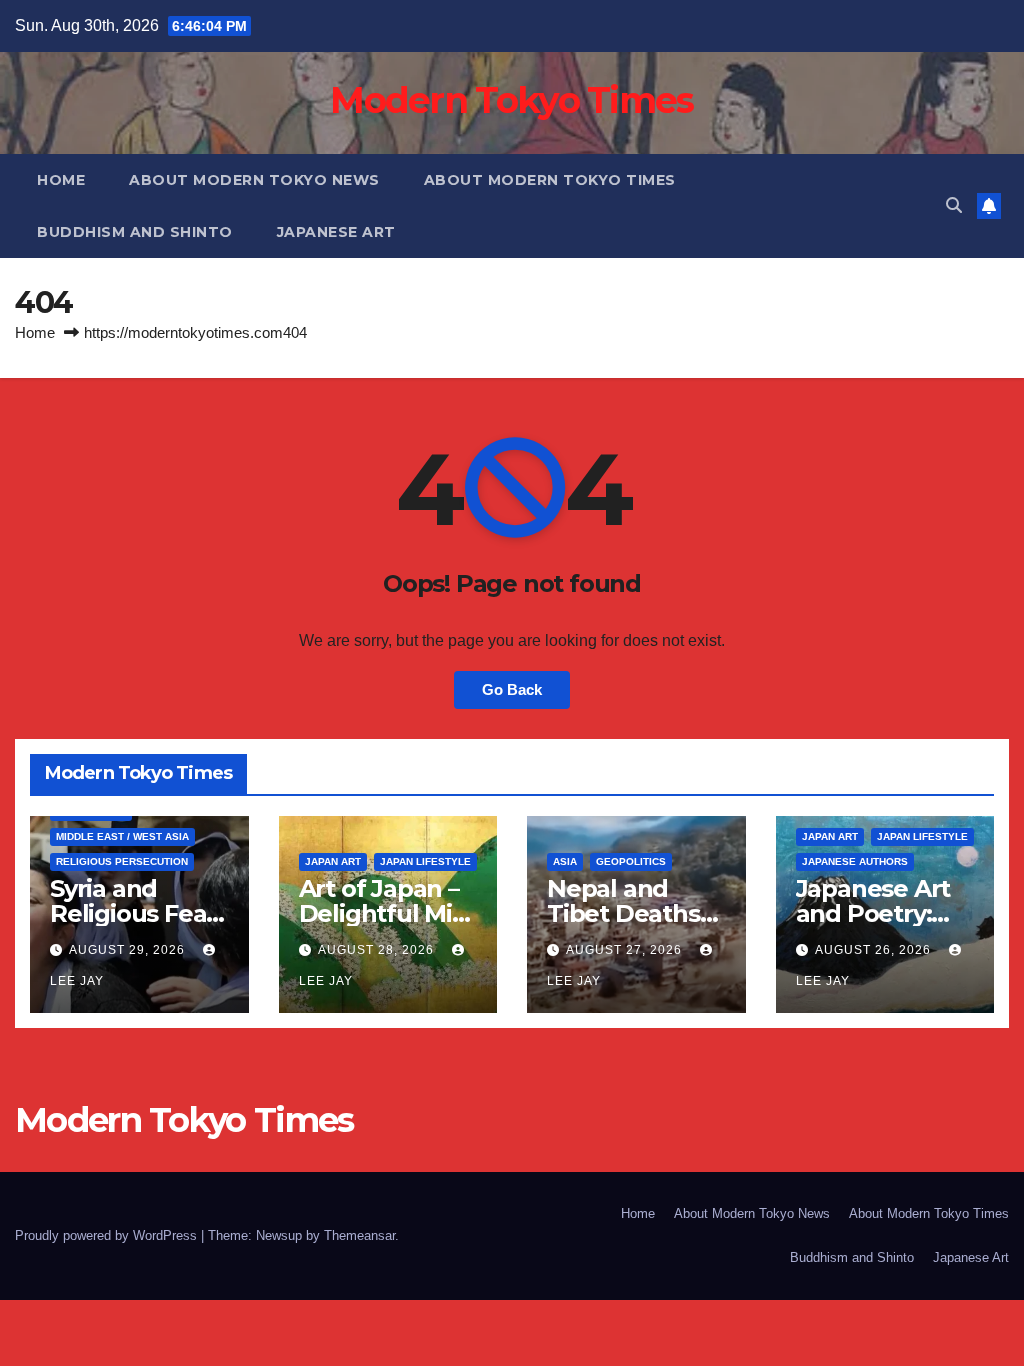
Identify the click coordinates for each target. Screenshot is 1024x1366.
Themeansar (359, 1235)
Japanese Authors (855, 861)
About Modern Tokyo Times (550, 180)
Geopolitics (631, 861)
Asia (565, 861)
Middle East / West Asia (122, 836)
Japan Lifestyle (425, 861)
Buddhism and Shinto (135, 232)
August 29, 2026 (129, 950)
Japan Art (333, 861)
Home (61, 180)
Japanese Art (336, 232)
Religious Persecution (122, 861)
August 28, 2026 (378, 950)
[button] (954, 205)
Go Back (512, 689)
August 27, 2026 (626, 950)
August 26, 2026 (875, 950)
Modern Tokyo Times (511, 100)
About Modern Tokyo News (254, 180)
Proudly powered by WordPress (108, 1235)
